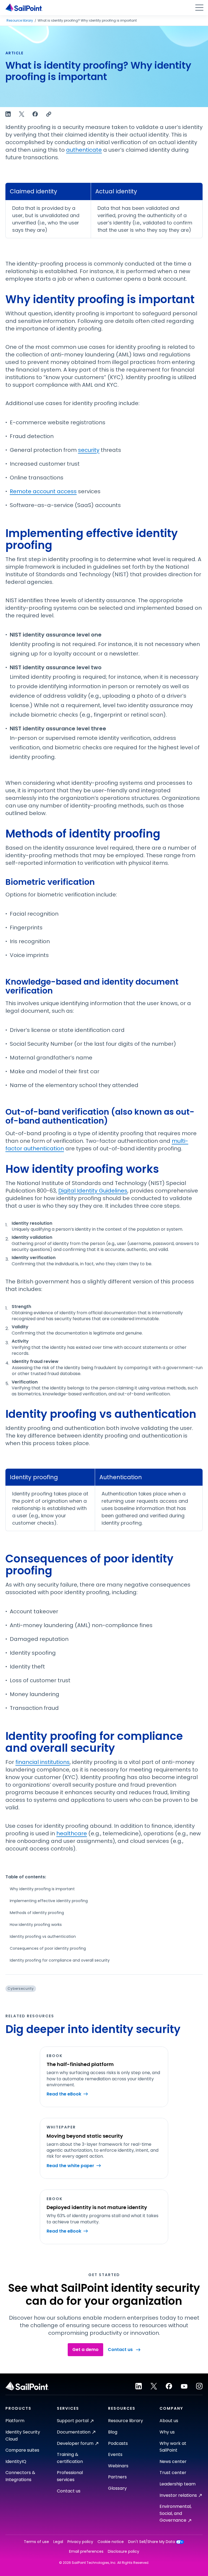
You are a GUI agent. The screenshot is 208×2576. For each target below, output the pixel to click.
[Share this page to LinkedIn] (8, 114)
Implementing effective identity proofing (49, 1901)
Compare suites (22, 2450)
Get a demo (85, 2350)
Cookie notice (111, 2542)
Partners (117, 2477)
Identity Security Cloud (23, 2436)
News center (173, 2461)
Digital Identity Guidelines (93, 1191)
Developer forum (75, 2443)
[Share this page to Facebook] (35, 114)
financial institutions (43, 1762)
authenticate (84, 150)
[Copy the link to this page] (49, 114)
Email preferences (86, 2552)
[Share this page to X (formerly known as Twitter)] (22, 114)
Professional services (70, 2476)
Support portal (73, 2421)
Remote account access (43, 491)
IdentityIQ (16, 2461)
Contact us (120, 2350)
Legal (58, 2542)
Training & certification (70, 2458)
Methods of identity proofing (37, 1913)
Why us (167, 2432)
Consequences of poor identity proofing (48, 1948)
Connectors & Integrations (20, 2476)
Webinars (118, 2466)
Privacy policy (80, 2542)
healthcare (72, 1833)
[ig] (199, 2386)
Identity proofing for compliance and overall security (60, 1960)
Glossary (117, 2488)
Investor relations (178, 2495)
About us (169, 2421)
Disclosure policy (123, 2552)
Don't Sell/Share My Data (152, 2542)
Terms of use (36, 2542)
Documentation (74, 2432)
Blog (113, 2432)
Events (115, 2454)
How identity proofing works (36, 1925)
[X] (154, 2386)
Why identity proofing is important (42, 1889)
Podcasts (118, 2443)
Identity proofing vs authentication (43, 1936)
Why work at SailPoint (173, 2447)
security (89, 450)
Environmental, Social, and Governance (175, 2513)
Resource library (20, 21)
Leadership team (178, 2484)
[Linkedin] (139, 2386)
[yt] (184, 2386)
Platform (15, 2421)
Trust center (173, 2473)
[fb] (169, 2386)
